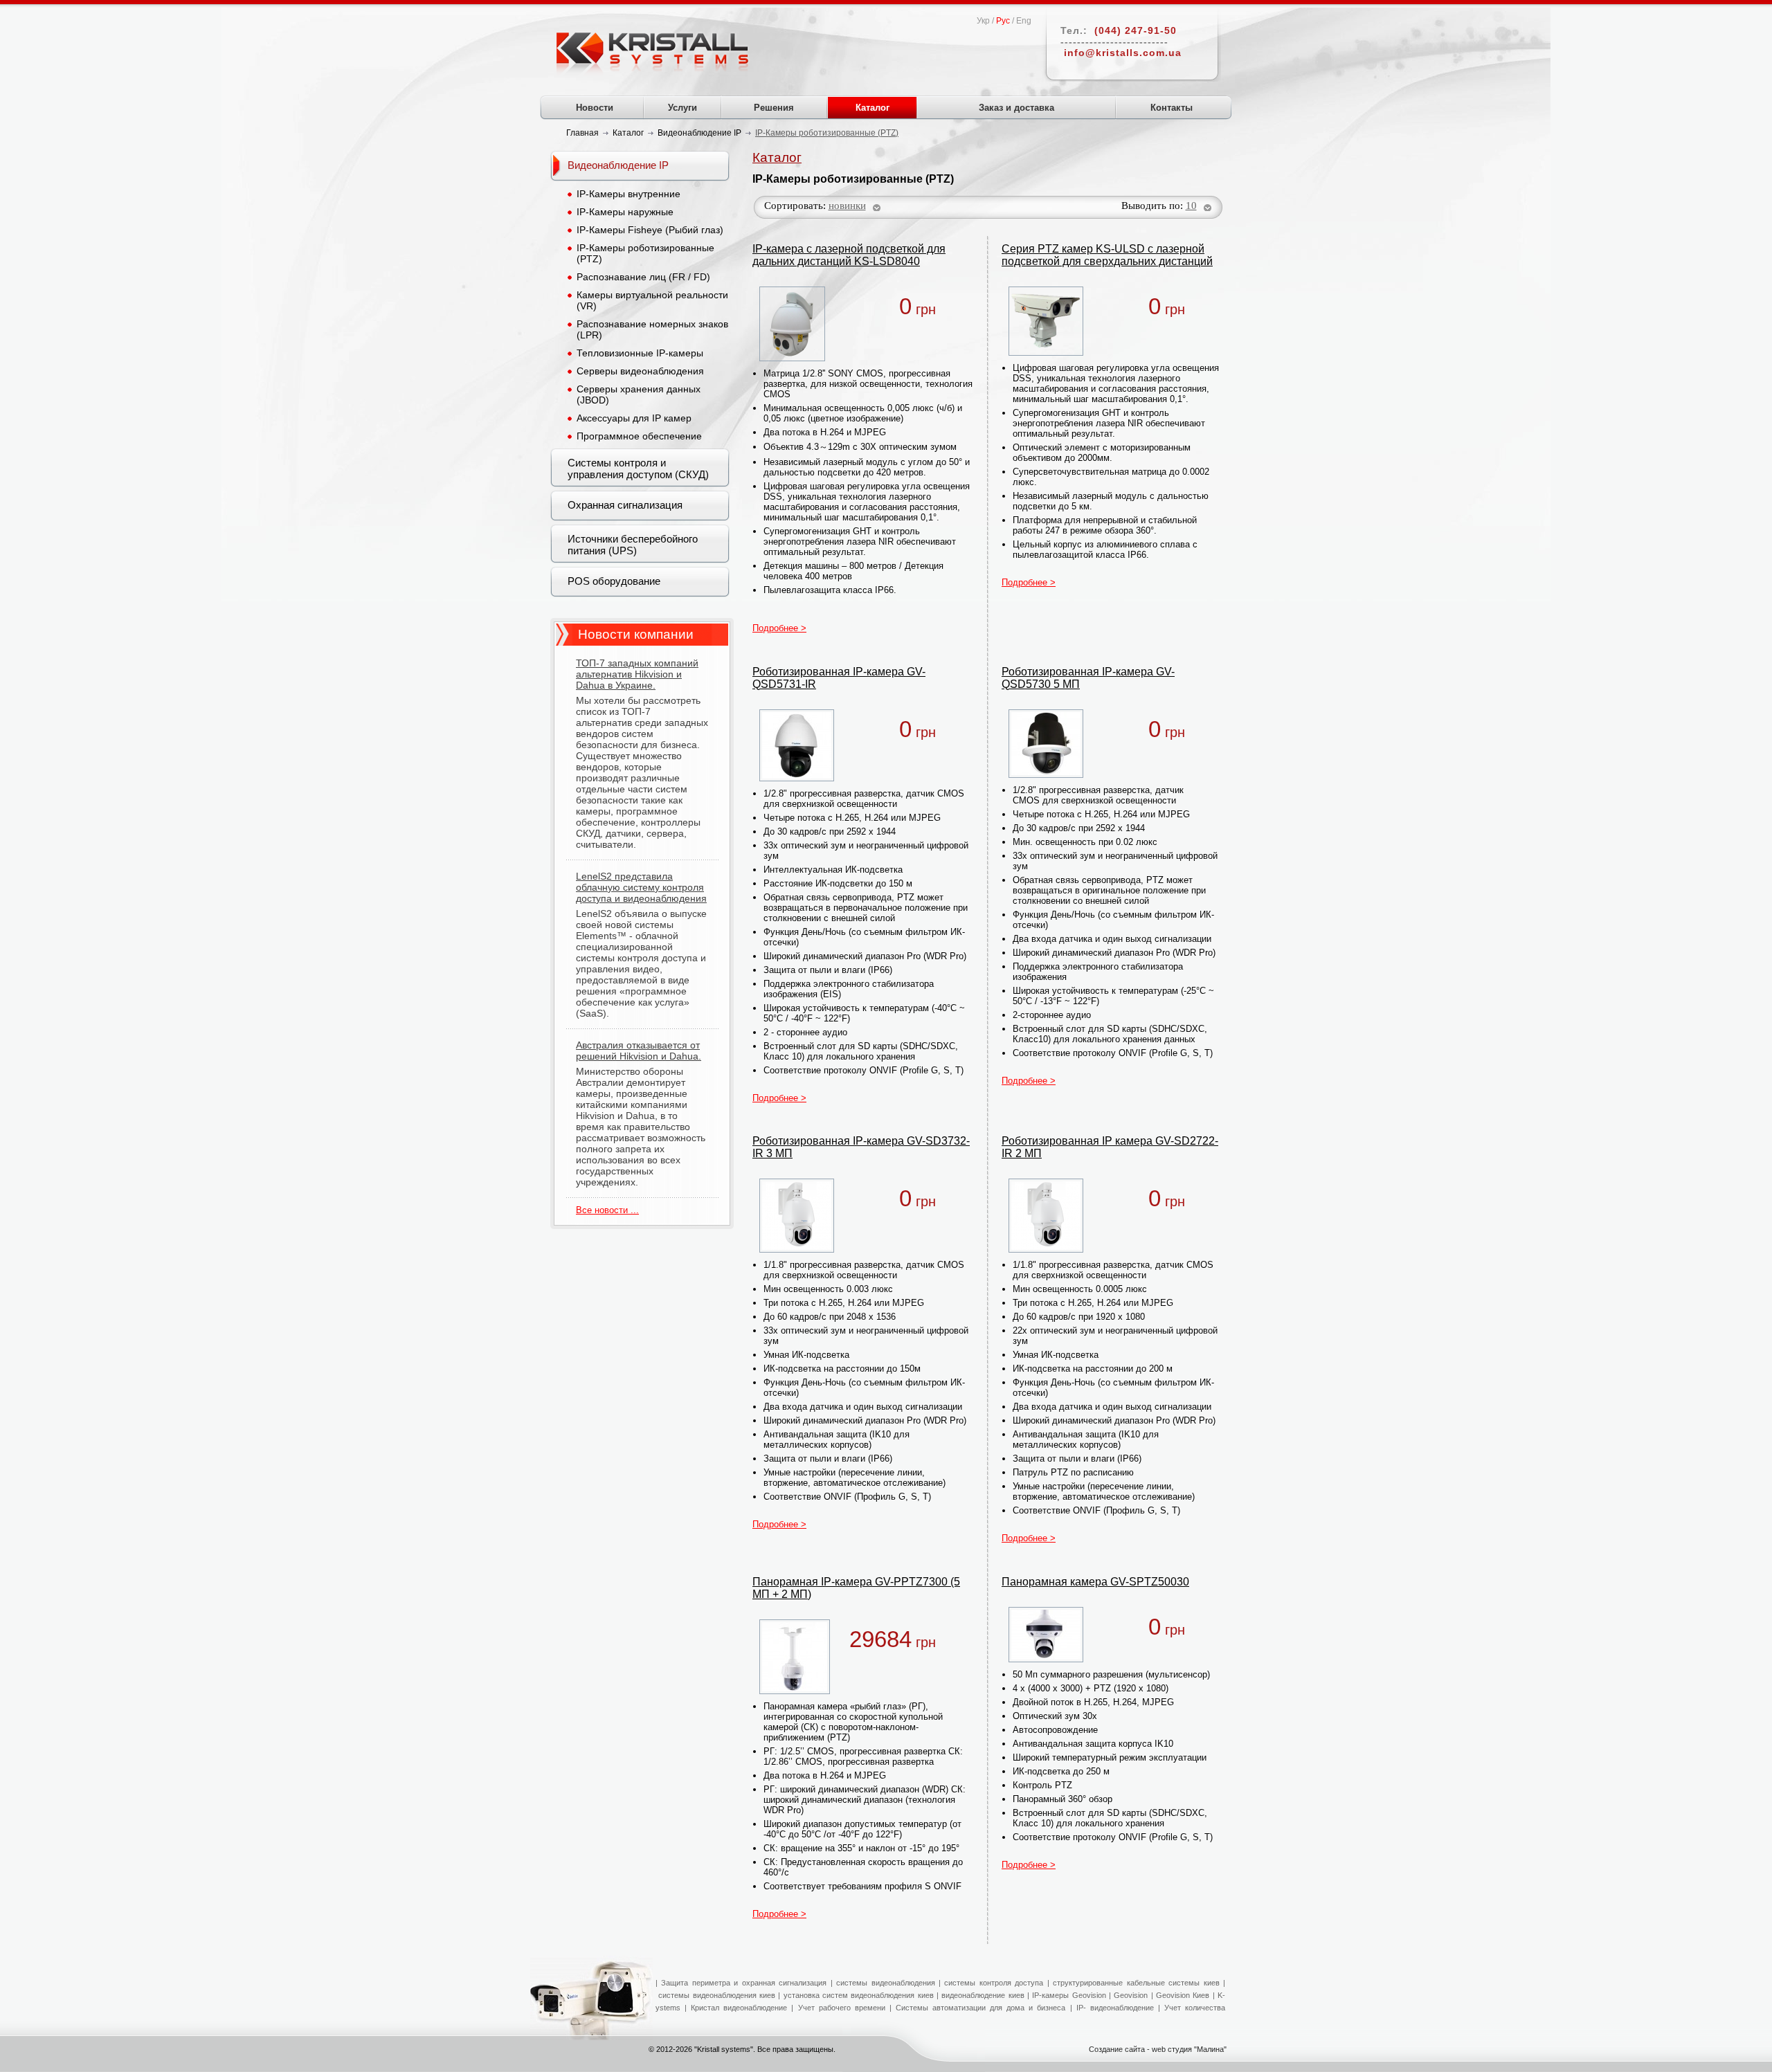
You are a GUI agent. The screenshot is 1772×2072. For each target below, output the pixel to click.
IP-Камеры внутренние (629, 194)
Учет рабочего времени (842, 2008)
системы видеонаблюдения (885, 1983)
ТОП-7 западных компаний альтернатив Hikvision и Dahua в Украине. (637, 674)
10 (1191, 206)
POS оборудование (614, 581)
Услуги (682, 108)
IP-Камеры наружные (625, 212)
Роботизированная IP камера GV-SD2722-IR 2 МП (1110, 1147)
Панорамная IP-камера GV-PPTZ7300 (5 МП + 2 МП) (856, 1588)
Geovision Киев (1183, 1995)
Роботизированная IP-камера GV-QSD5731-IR (839, 678)
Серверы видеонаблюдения (640, 371)
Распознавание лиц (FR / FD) (643, 277)
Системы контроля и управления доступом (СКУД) (638, 469)
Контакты (1172, 108)
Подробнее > (779, 628)
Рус (1003, 21)
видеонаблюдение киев (983, 1995)
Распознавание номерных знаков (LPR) (652, 329)
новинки (847, 206)
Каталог (873, 108)
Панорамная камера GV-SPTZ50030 (1095, 1582)
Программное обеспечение (639, 436)
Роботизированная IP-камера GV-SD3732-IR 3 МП (861, 1147)
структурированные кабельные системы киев (1136, 1983)
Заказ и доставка (1016, 108)
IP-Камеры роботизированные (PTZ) (645, 253)
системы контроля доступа (994, 1983)
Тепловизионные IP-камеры (640, 353)
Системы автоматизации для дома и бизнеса (981, 2008)
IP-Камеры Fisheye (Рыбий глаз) (650, 230)
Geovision (1129, 1995)
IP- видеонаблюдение (1115, 2008)
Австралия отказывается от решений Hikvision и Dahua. (639, 1051)
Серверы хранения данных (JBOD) (639, 394)
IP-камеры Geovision (1069, 1995)
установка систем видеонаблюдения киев (859, 1995)
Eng (1024, 21)
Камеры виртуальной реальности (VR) (652, 300)
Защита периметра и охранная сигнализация (744, 1983)
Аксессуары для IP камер (634, 418)
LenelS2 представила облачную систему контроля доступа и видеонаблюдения (641, 887)
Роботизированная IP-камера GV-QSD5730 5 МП (1088, 678)
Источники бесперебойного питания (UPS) (633, 545)
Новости (595, 108)
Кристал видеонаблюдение (737, 2008)
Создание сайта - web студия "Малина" (1158, 2049)
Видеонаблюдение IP (618, 165)
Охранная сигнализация (625, 505)
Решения (774, 108)
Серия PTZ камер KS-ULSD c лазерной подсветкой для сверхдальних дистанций (1107, 255)
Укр (983, 21)
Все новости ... (607, 1210)
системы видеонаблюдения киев (717, 1995)
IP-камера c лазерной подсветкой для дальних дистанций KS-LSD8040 (849, 255)
